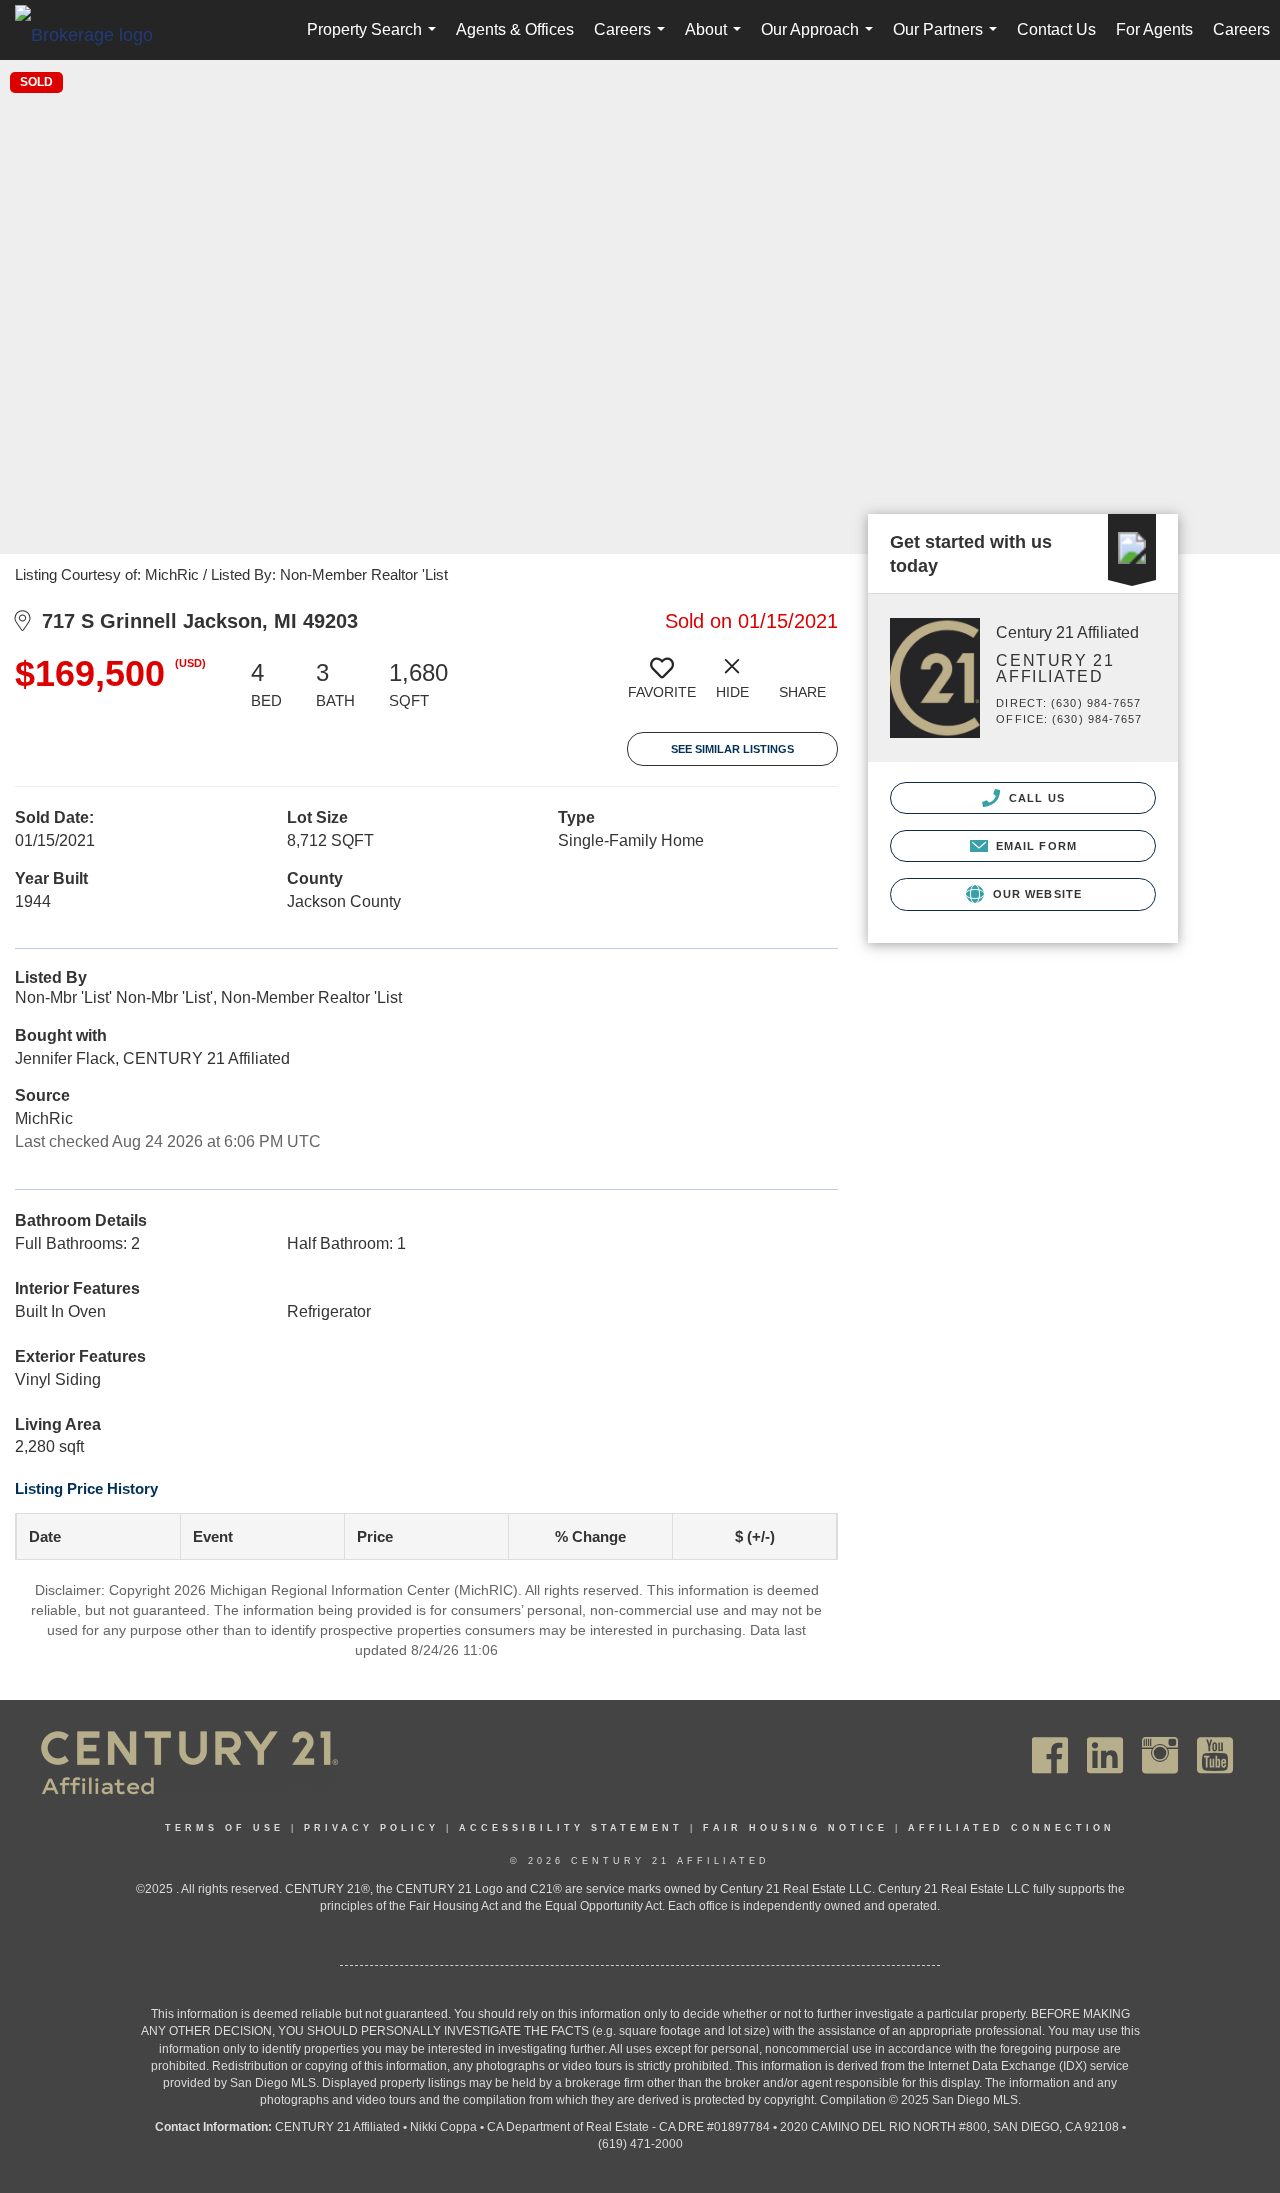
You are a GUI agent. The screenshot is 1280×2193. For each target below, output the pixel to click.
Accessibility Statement (571, 1828)
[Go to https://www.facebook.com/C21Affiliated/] (1050, 1755)
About (717, 40)
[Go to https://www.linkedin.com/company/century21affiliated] (1105, 1755)
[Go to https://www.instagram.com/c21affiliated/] (1160, 1755)
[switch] (662, 686)
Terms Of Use (224, 1828)
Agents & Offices (515, 29)
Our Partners (949, 40)
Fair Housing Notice (795, 1828)
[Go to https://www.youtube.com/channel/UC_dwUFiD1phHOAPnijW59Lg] (1215, 1755)
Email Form (1034, 846)
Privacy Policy (371, 1828)
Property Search (375, 40)
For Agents (1154, 29)
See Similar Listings (732, 749)
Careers (633, 40)
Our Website (1035, 894)
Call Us (1035, 798)
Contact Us (1056, 29)
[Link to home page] (94, 34)
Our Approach (821, 40)
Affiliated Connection (1011, 1828)
